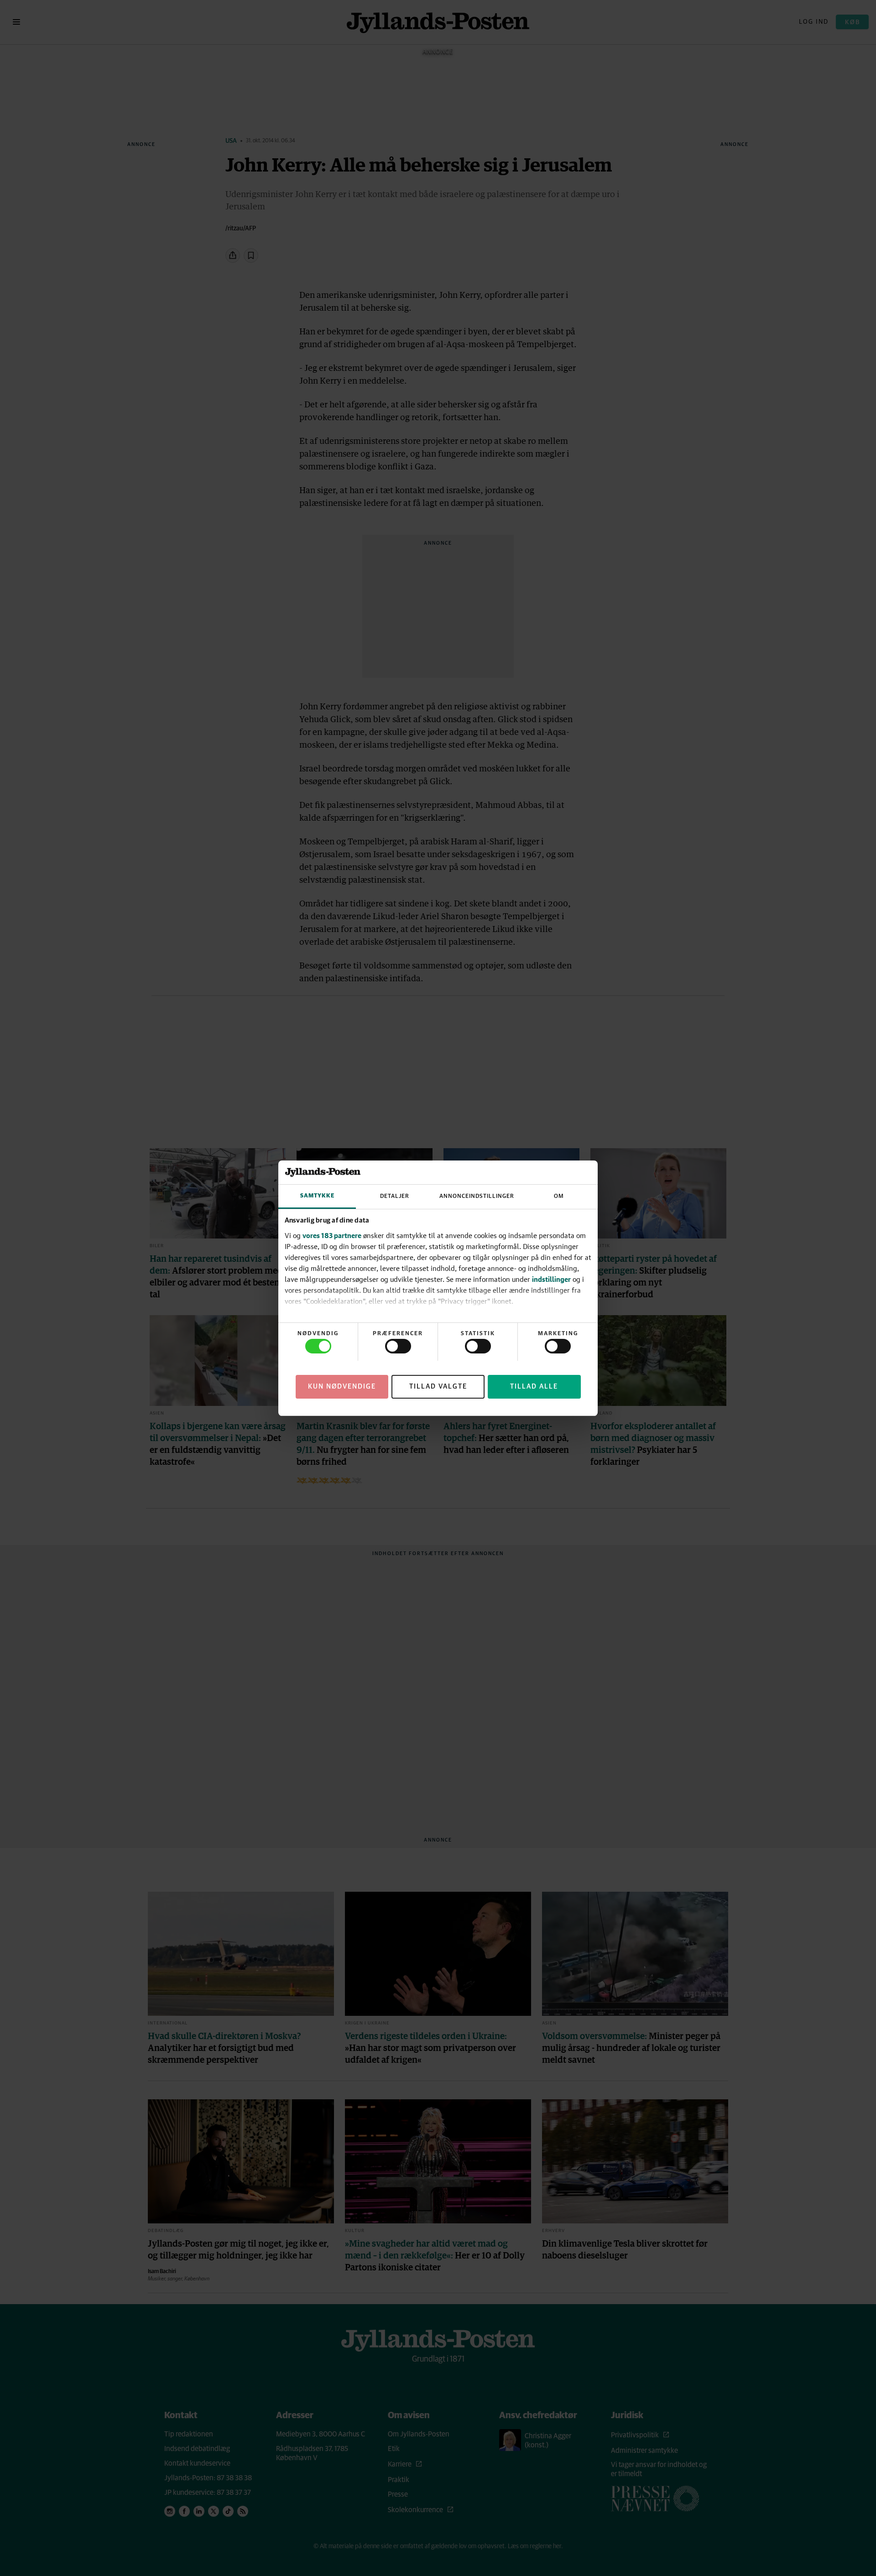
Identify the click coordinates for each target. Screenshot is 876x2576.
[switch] (398, 1346)
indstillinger (551, 1279)
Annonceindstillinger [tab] (477, 1196)
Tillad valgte (438, 1386)
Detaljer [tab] (395, 1196)
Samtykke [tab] (317, 1196)
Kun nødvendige (342, 1386)
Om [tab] (559, 1196)
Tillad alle (534, 1386)
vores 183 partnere (332, 1235)
